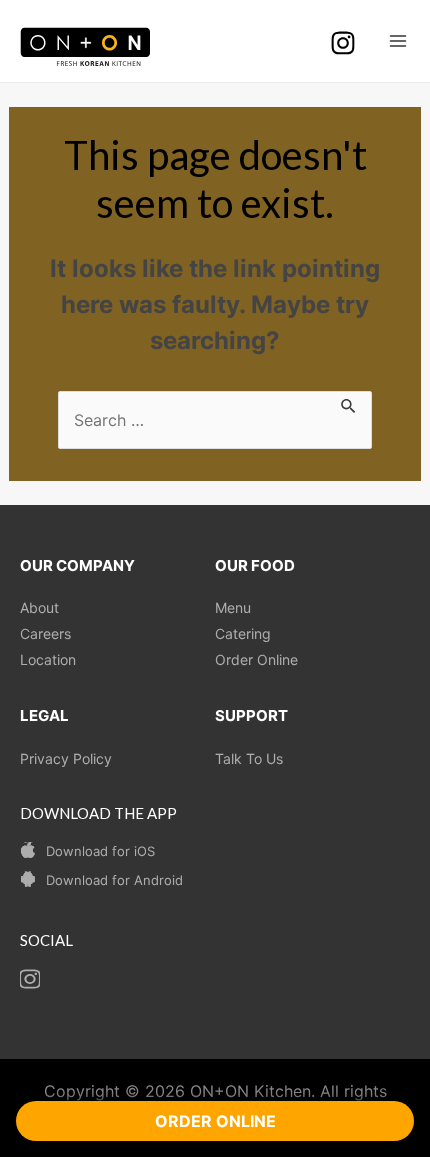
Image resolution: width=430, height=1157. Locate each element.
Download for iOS (100, 851)
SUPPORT (251, 715)
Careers (45, 633)
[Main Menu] (398, 41)
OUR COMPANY (77, 565)
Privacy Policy (66, 758)
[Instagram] (343, 43)
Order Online (256, 659)
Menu (233, 607)
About (39, 607)
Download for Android (114, 880)
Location (48, 659)
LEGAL (44, 715)
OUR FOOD (255, 565)
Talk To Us (249, 758)
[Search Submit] (349, 403)
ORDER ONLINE (215, 1121)
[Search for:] (215, 420)
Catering (243, 633)
